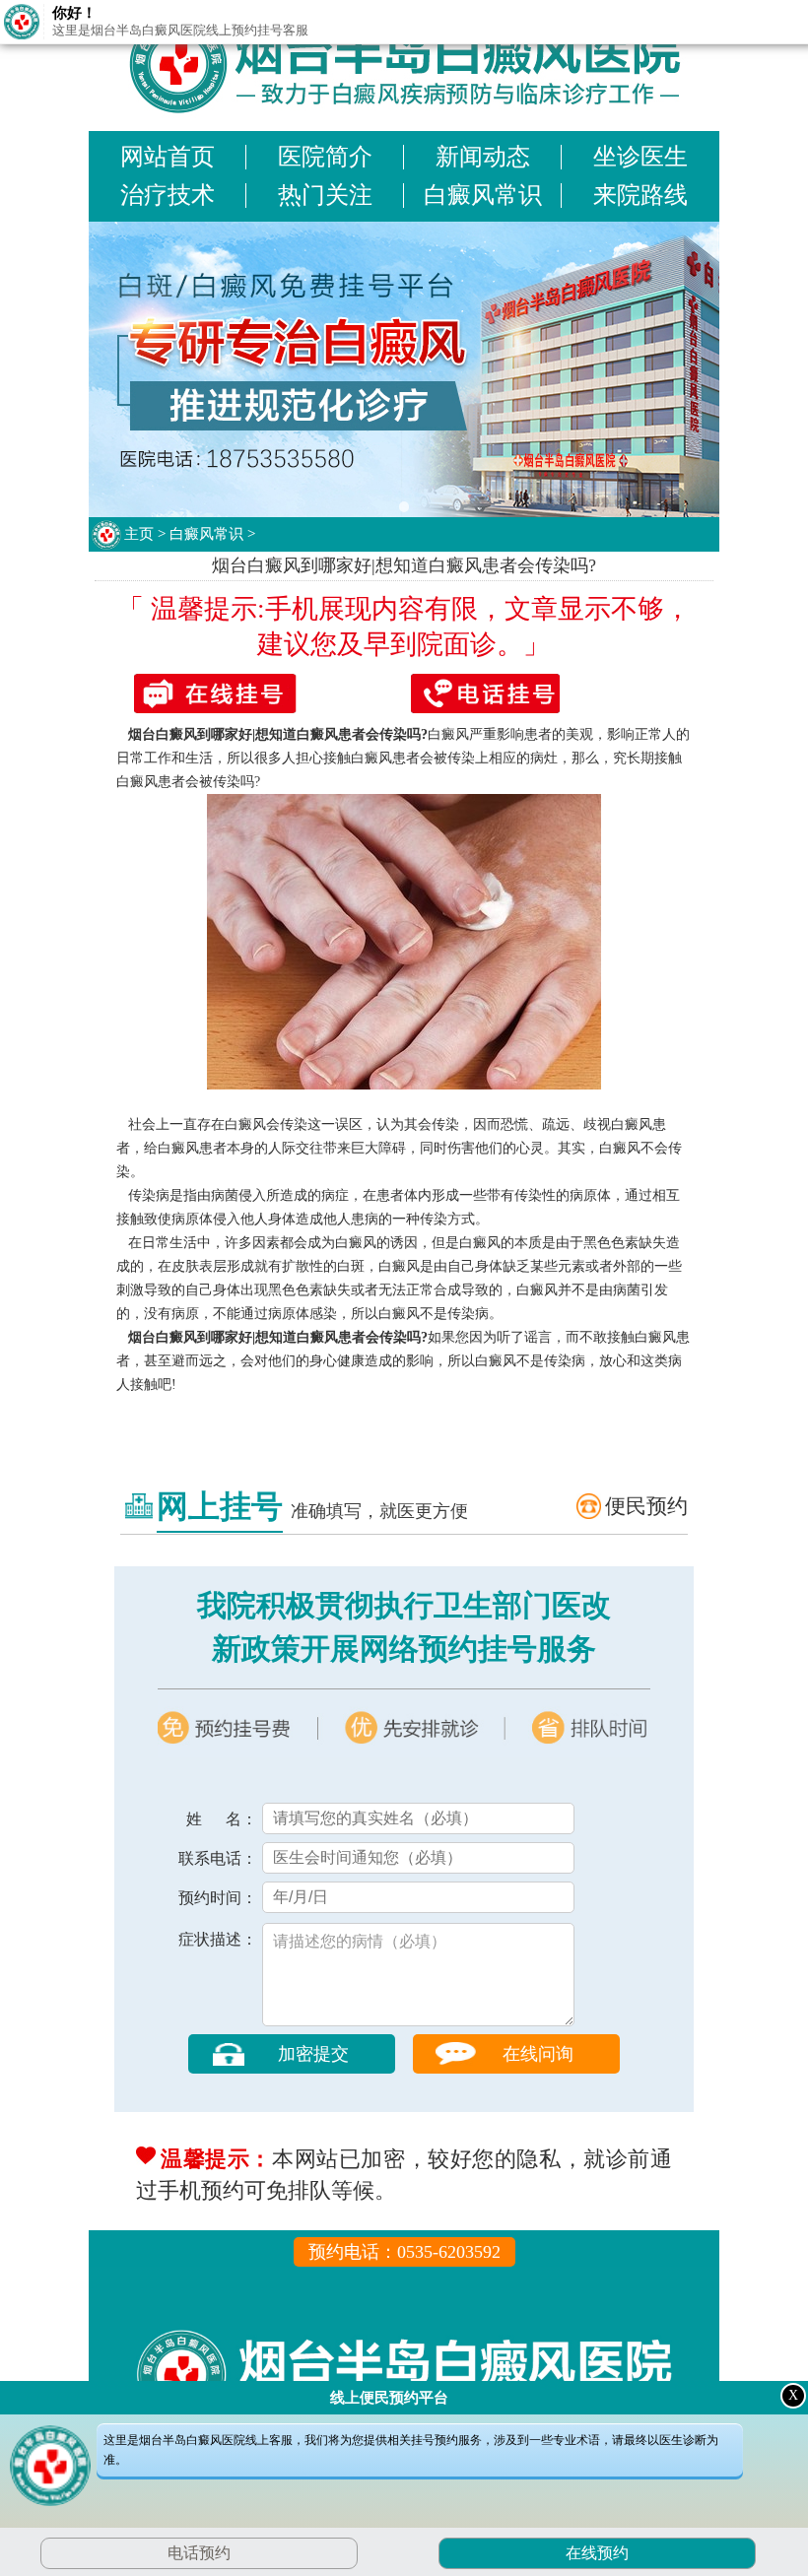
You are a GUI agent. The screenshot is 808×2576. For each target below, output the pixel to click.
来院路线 (640, 195)
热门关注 (325, 195)
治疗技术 (168, 195)
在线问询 (538, 2054)
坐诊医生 (640, 157)
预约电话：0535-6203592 (404, 2252)
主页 (139, 534)
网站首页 (168, 157)
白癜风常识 (483, 195)
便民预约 (646, 1506)
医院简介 (325, 157)
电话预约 (199, 2553)
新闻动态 (483, 157)
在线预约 (595, 2553)
